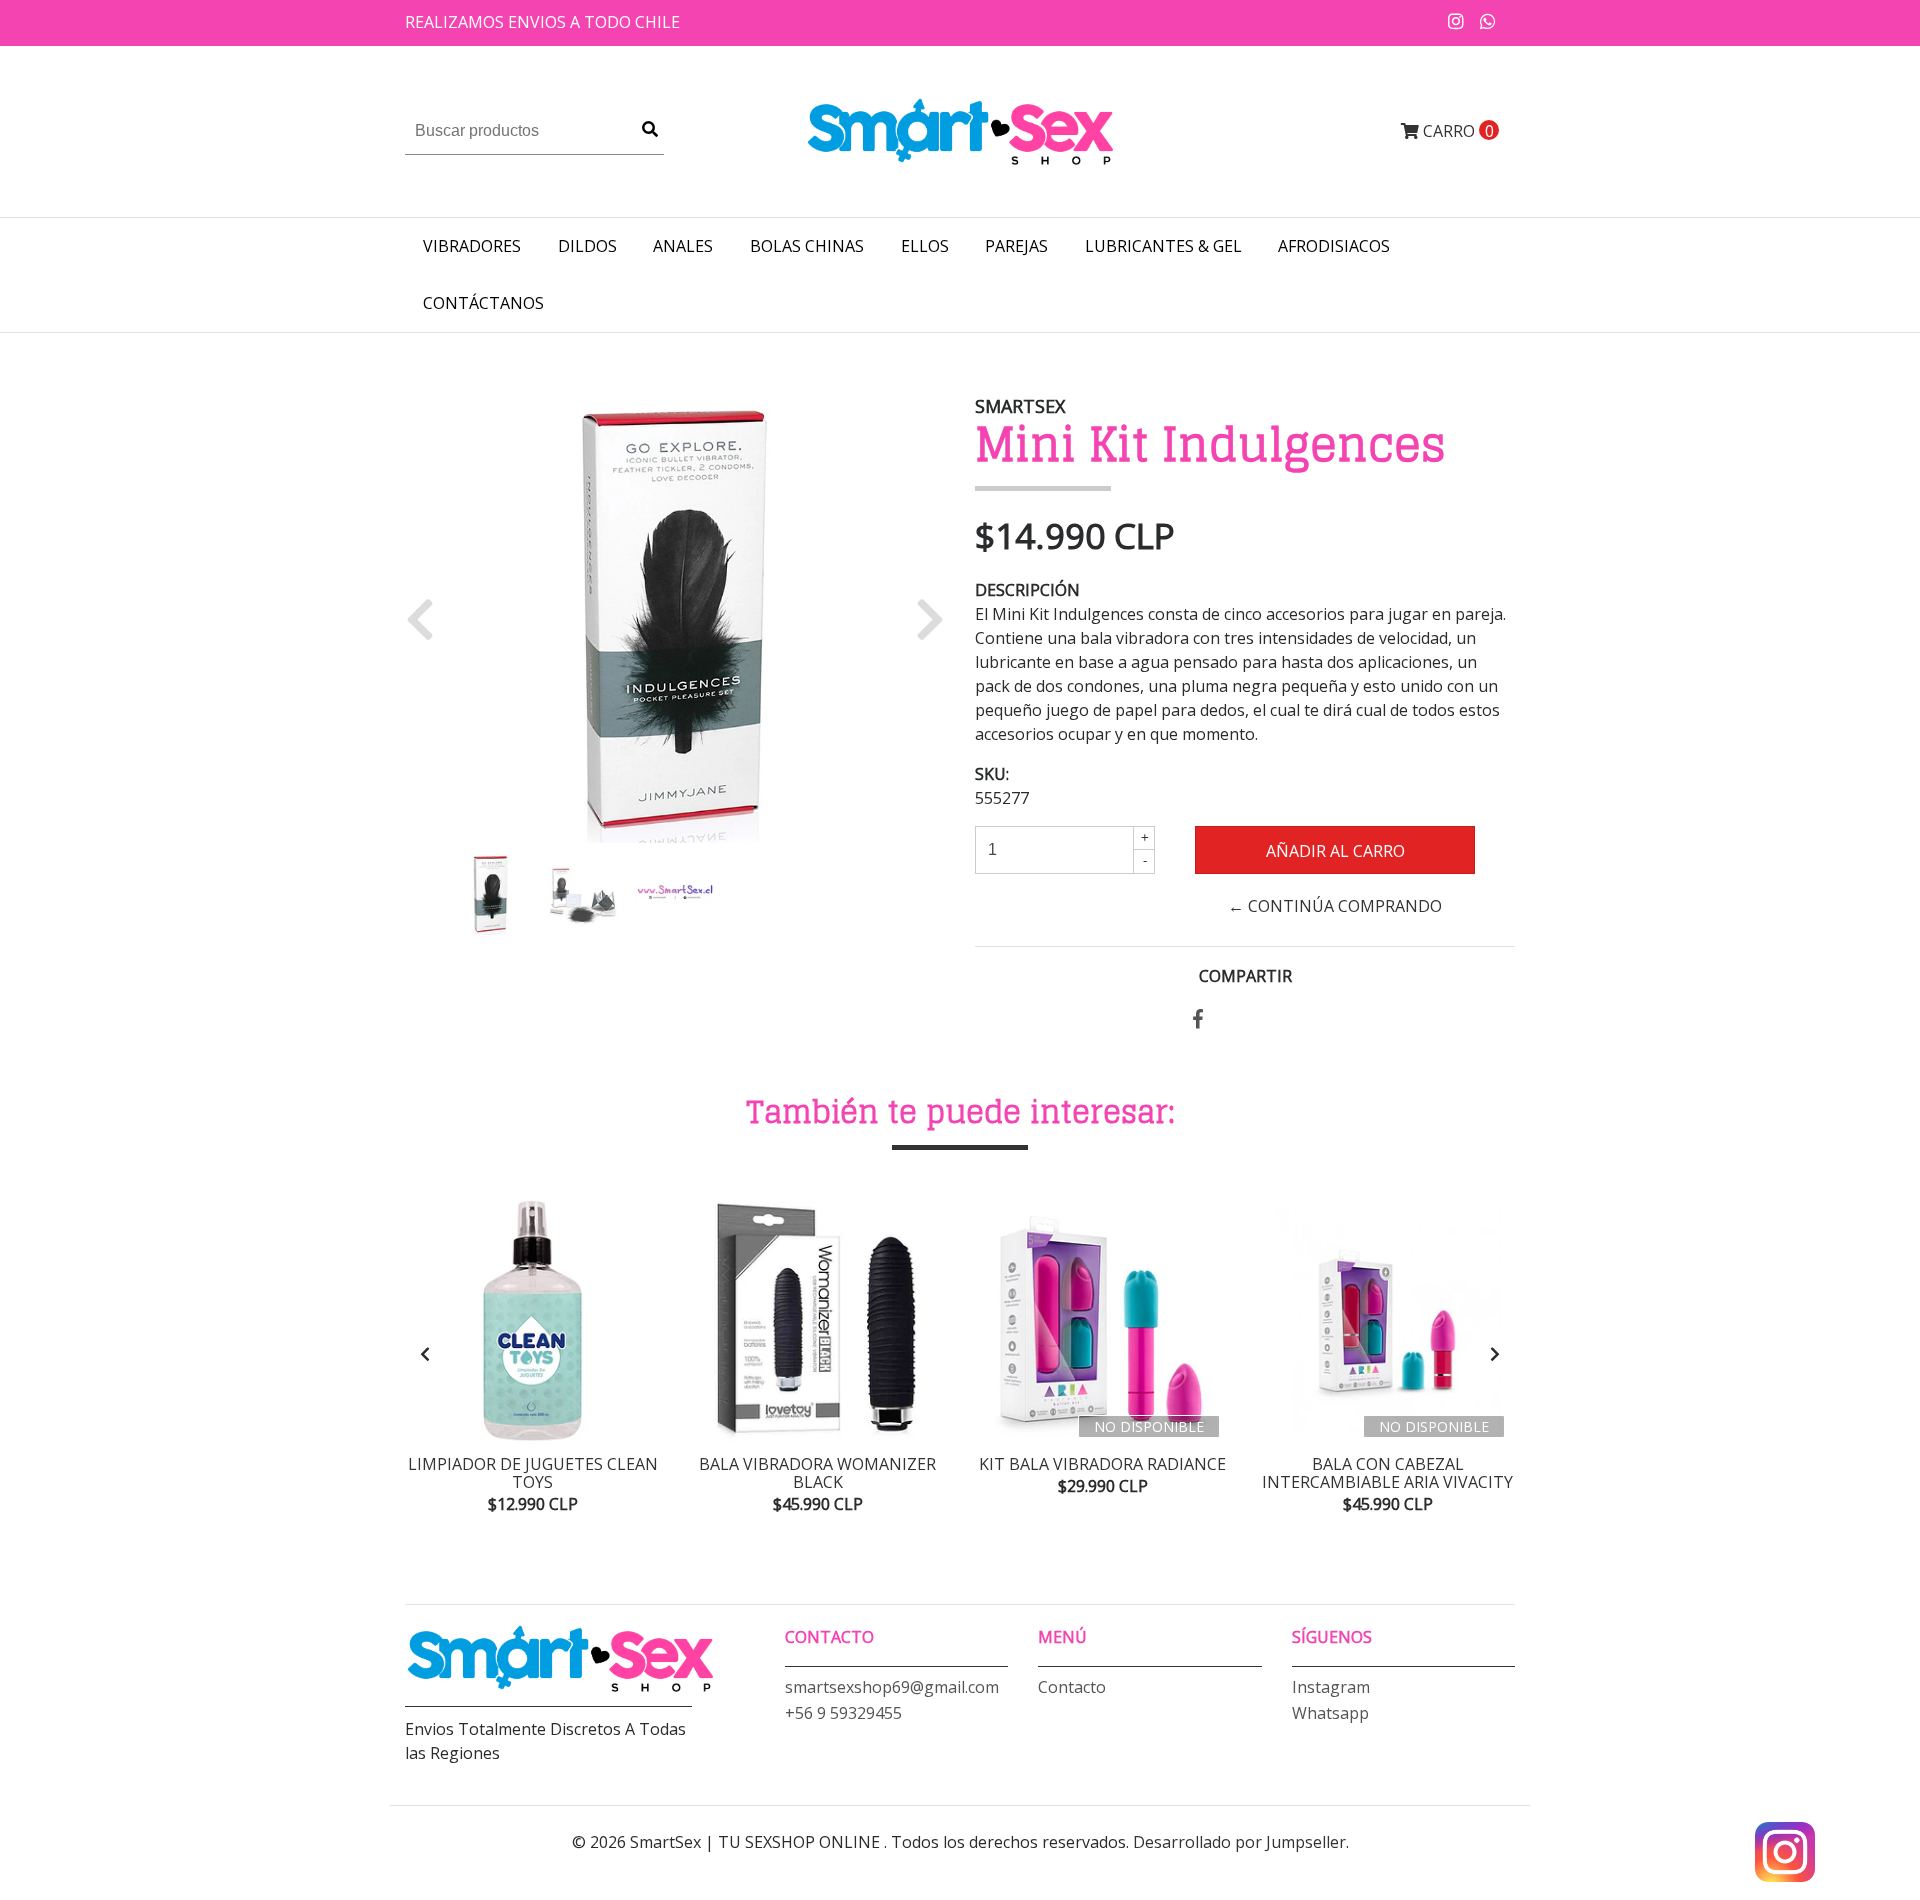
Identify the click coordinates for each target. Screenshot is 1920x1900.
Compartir (1245, 976)
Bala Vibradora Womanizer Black (817, 1473)
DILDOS (587, 246)
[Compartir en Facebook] (1198, 1020)
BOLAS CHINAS (807, 246)
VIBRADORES (472, 246)
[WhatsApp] (1488, 21)
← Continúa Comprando (1335, 906)
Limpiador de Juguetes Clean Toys (533, 1473)
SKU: (992, 774)
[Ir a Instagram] (1456, 21)
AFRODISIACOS (1334, 246)
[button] (427, 618)
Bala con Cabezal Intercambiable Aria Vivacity (1387, 1473)
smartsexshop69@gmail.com (892, 1687)
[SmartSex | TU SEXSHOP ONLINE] (960, 130)
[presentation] (425, 1354)
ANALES (683, 246)
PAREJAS (1016, 246)
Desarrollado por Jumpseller (1239, 1842)
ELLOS (925, 246)
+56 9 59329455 (843, 1713)
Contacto (1072, 1687)
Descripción (1027, 590)
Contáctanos (483, 303)
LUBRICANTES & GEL (1163, 246)
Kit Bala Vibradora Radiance (1102, 1464)
